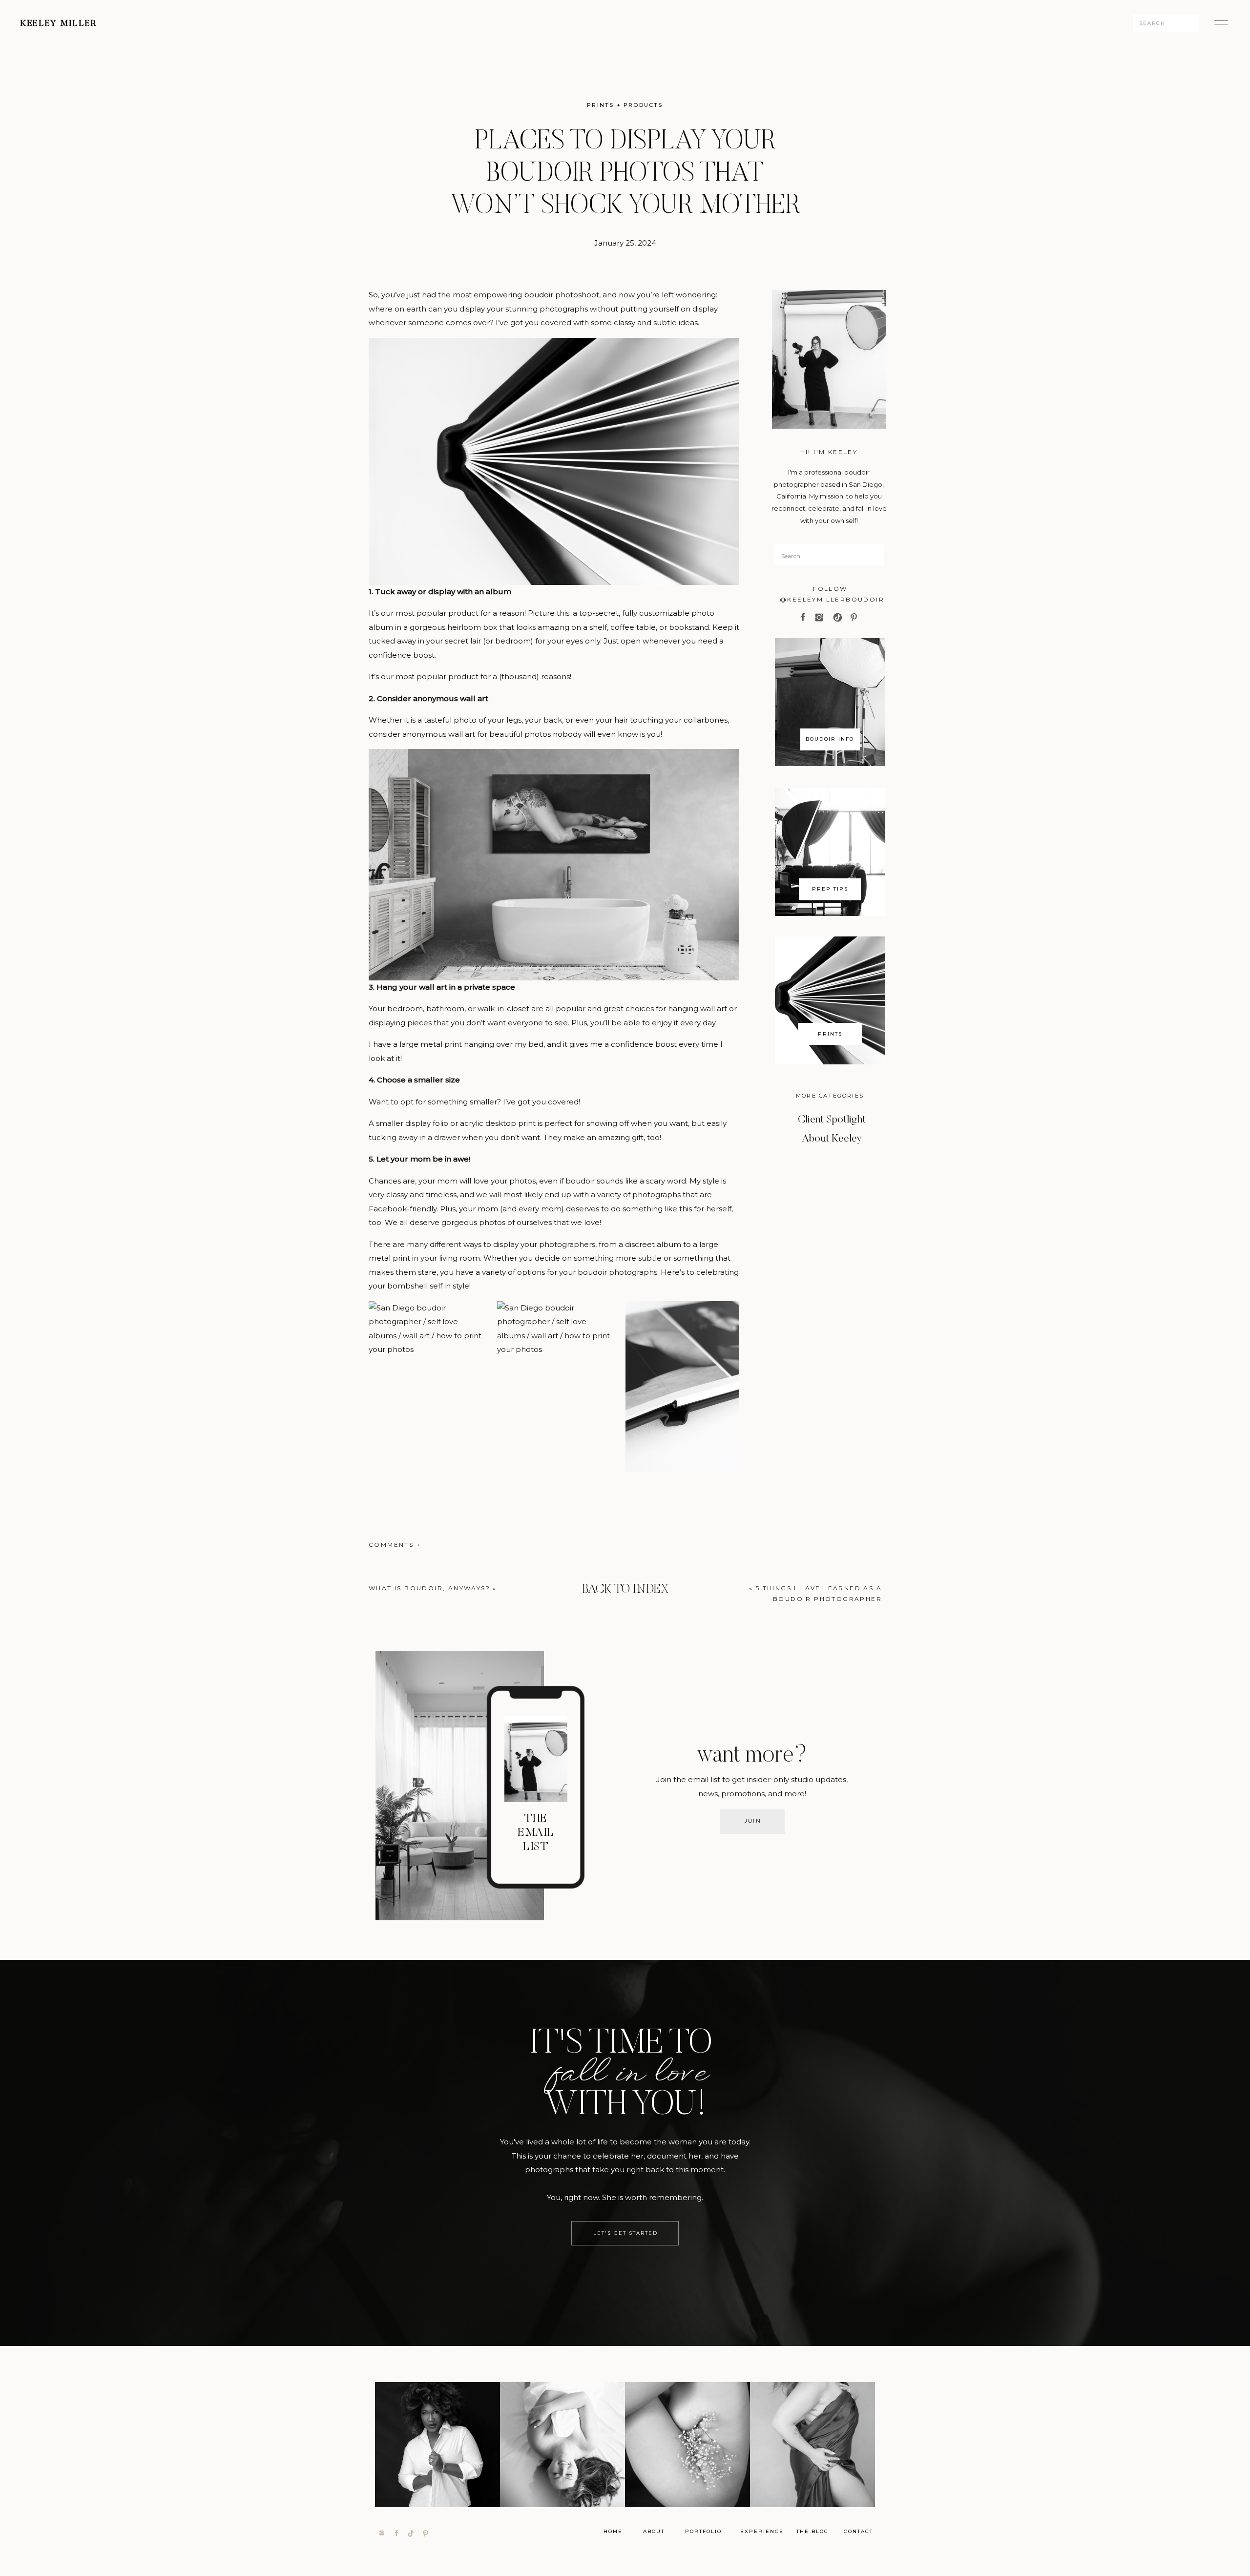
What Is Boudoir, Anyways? (429, 1588)
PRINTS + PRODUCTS (625, 105)
